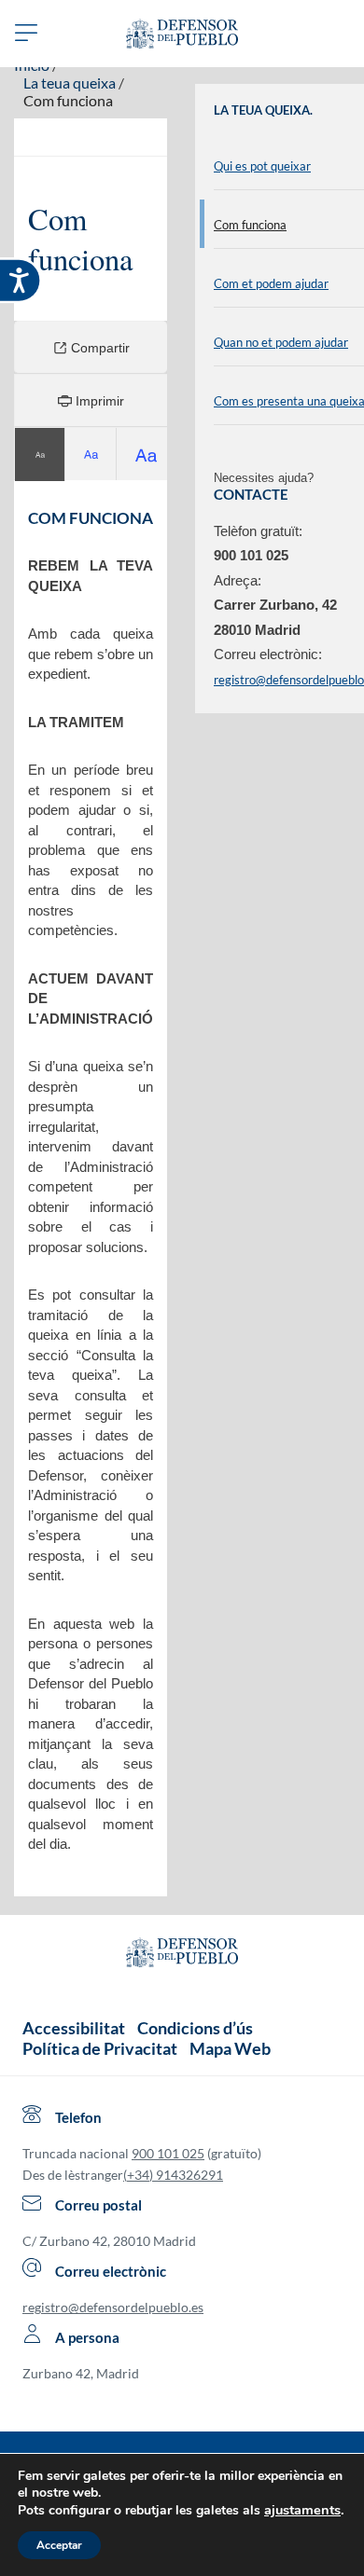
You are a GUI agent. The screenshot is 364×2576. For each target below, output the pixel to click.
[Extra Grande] (142, 455)
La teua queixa (70, 83)
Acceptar (59, 2545)
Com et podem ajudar (271, 283)
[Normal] (40, 455)
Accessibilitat (74, 2028)
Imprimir (98, 401)
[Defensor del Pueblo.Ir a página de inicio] (182, 1955)
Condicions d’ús (195, 2028)
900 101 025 (168, 2153)
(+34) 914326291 (173, 2175)
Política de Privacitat (100, 2048)
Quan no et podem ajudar (281, 342)
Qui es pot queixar (262, 166)
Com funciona (68, 100)
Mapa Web (230, 2048)
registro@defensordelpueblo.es (113, 2307)
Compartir (98, 348)
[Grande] (91, 455)
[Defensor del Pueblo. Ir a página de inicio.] (182, 34)
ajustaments (302, 2510)
